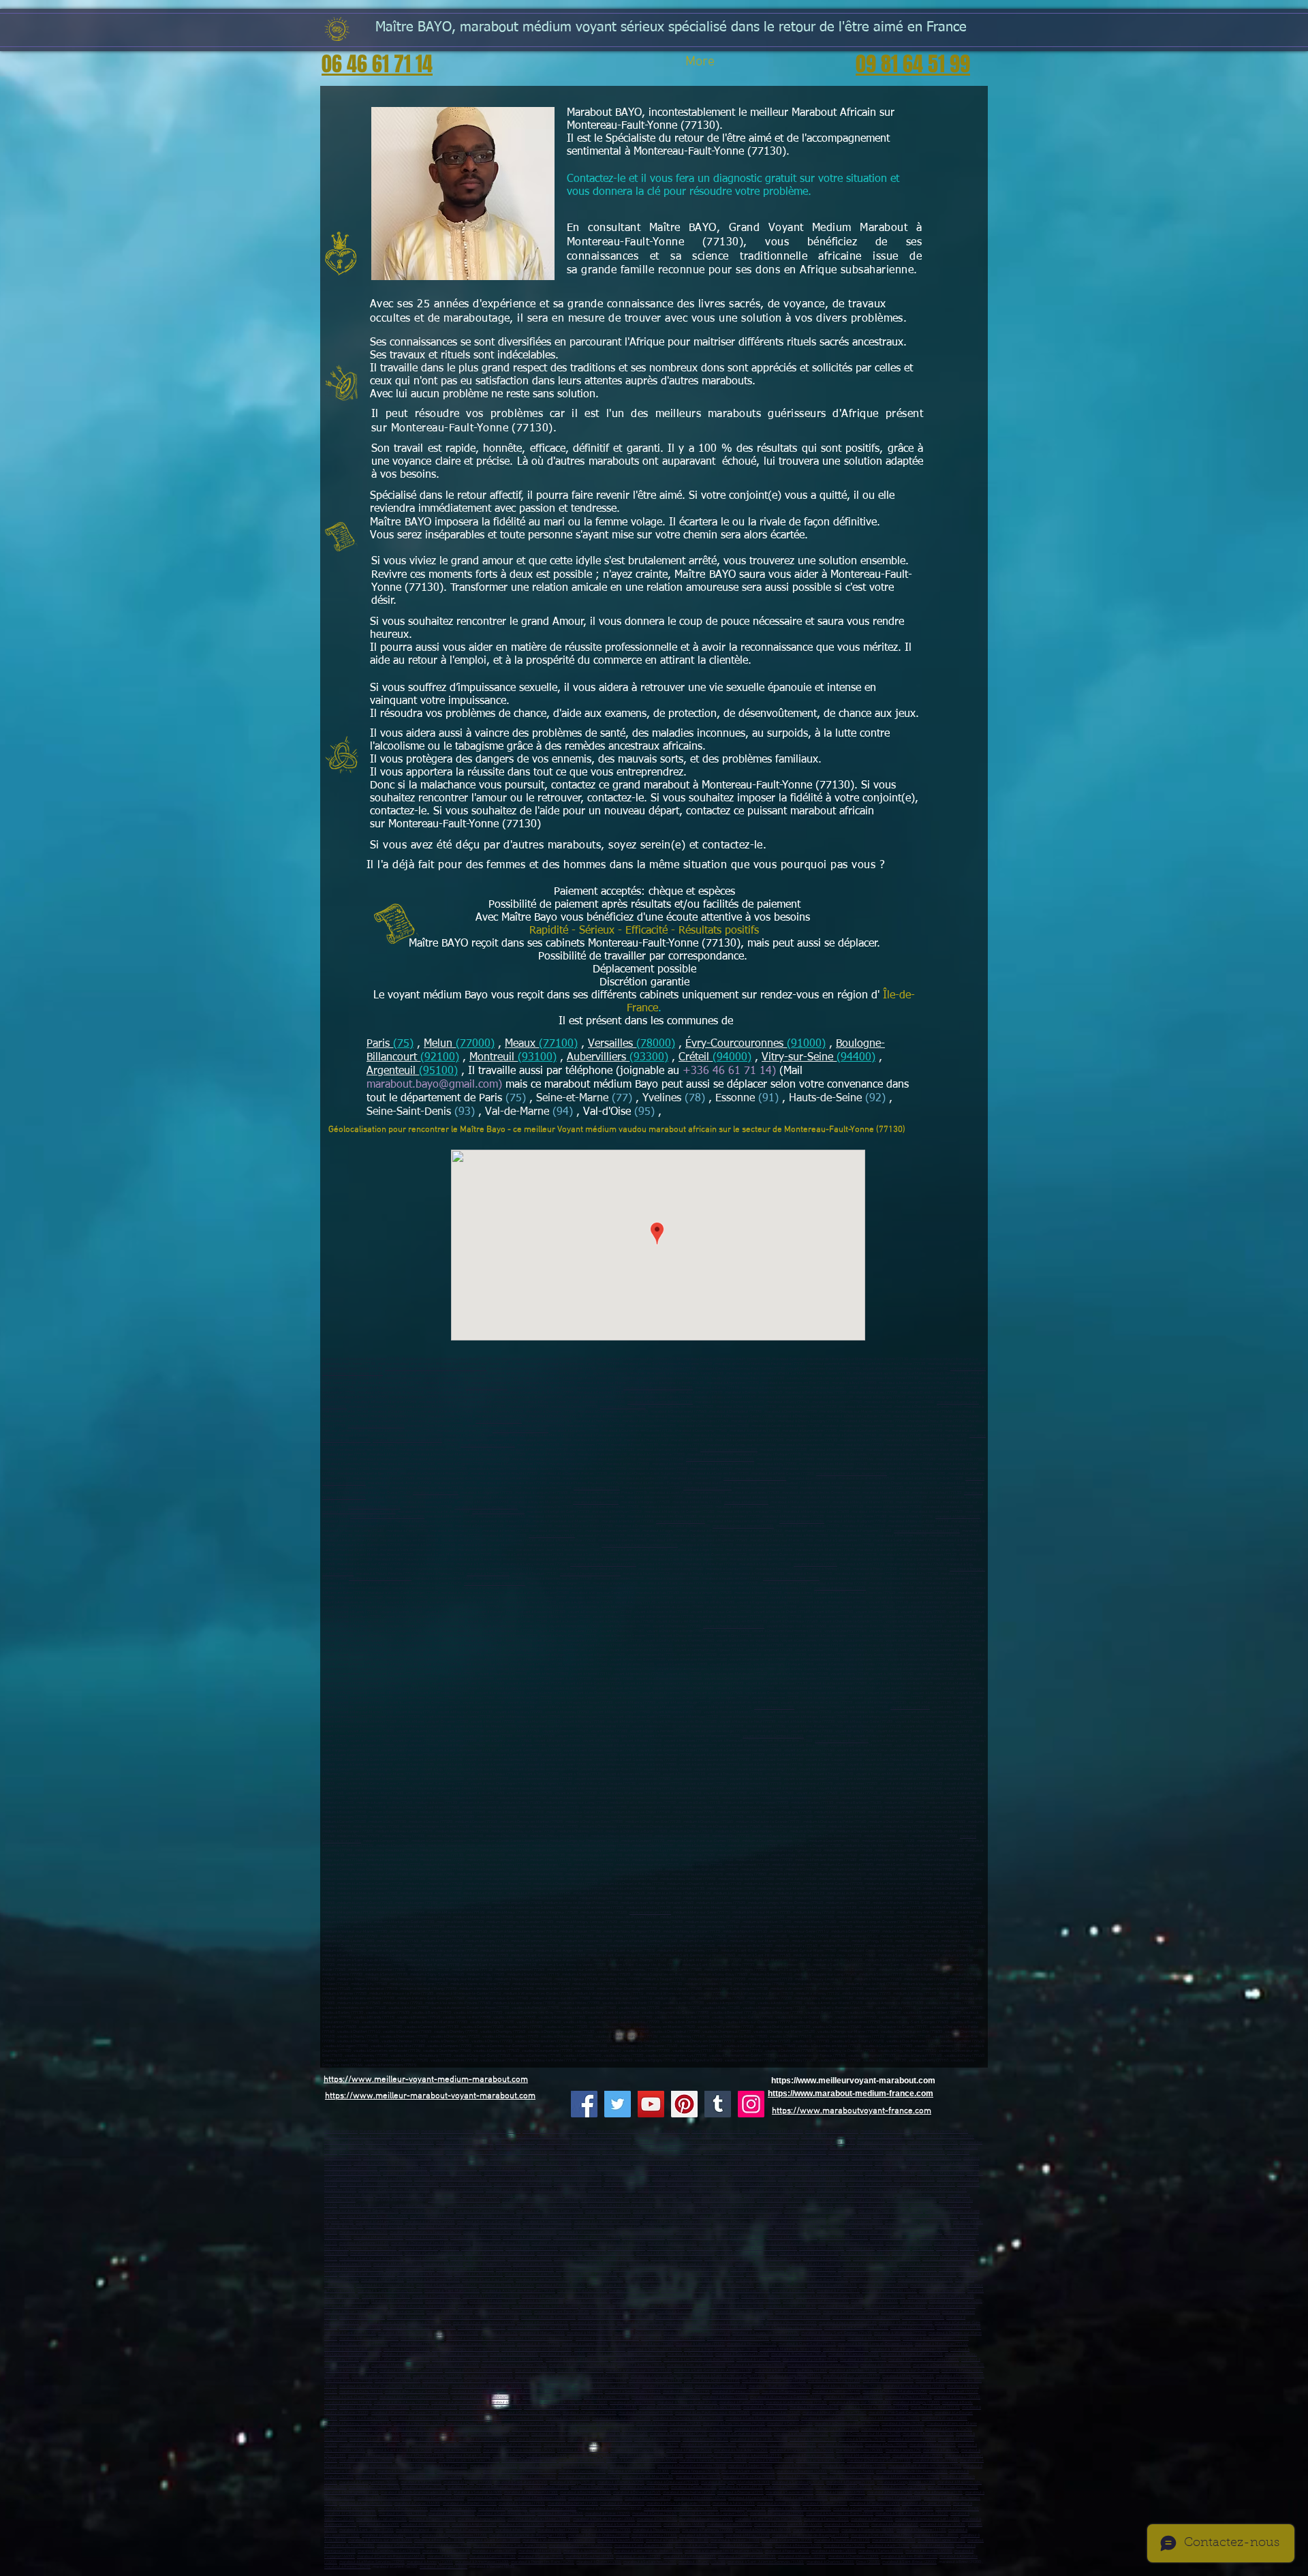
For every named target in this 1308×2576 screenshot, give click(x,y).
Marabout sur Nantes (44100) (605, 2200)
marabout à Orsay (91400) (607, 2376)
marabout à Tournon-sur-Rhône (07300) (816, 2301)
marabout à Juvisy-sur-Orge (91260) (661, 2376)
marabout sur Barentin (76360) (819, 2195)
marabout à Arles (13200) (427, 2238)
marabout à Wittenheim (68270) (700, 2498)
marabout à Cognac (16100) (417, 2503)
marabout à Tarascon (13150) (672, 2243)
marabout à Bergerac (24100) (926, 2503)
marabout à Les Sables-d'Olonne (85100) (677, 2222)
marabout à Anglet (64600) (474, 2525)
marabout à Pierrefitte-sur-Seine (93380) (405, 2413)
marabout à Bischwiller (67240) (689, 2493)
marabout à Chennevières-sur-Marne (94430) (362, 2434)
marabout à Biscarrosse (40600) (706, 2519)
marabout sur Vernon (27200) (415, 2184)
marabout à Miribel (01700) (347, 2301)
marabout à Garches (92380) (348, 2403)
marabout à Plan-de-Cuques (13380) (429, 2249)
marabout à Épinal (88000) (899, 2498)
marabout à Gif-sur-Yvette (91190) (852, 2376)
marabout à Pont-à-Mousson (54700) (589, 2477)
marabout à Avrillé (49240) (668, 2217)
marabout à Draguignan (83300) (376, 2253)
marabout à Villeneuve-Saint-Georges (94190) (596, 2424)
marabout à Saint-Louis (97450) (707, 2280)
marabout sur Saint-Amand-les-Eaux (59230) (456, 2147)
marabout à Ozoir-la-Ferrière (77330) (743, 1526)
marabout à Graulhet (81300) (590, 2557)
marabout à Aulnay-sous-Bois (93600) (576, 2403)
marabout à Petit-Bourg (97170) (706, 2264)
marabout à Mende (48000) (834, 2551)
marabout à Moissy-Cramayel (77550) (486, 1507)
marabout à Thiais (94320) (903, 2424)
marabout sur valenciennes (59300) (602, 2137)
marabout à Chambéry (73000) (854, 2557)
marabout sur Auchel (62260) (388, 2179)
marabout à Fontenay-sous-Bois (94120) (358, 2424)
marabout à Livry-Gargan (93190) (551, 2407)
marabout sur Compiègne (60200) (934, 2158)
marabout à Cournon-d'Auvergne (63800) (866, 2317)
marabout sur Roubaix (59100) (886, 2131)
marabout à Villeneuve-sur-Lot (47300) (928, 2519)
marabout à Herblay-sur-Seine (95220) (600, 2439)
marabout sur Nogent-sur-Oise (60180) (386, 2163)
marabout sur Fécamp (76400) (488, 2195)
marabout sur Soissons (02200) (447, 2131)
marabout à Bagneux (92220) (786, 2392)
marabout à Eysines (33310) (452, 2514)
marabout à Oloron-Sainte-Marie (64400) (788, 2525)
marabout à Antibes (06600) (687, 2227)
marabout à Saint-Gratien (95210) (708, 2445)
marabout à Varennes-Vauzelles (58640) (713, 2460)
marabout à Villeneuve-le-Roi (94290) (701, 2429)
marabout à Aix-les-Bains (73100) (909, 2557)
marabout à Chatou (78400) (690, 2354)
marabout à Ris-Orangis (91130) (655, 2381)
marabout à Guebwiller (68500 (439, 2498)
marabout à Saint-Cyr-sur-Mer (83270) (371, 2259)
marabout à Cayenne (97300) (643, 2274)
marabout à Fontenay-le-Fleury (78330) (582, 2365)
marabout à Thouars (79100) (656, 2530)
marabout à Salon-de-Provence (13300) (587, 2238)
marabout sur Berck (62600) (406, 2174)
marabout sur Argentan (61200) (560, 2190)
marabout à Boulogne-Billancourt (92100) (487, 2386)
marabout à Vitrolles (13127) (741, 2238)
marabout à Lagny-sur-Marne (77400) (755, 1478)
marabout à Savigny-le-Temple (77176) (603, 1564)
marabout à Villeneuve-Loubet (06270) (591, 2232)
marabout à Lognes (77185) (436, 1493)
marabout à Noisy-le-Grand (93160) (687, 2403)
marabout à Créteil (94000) (568, 2418)
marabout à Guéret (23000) (825, 2503)
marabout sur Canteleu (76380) (651, 2195)
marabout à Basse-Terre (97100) (640, 2270)
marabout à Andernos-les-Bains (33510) (840, 2514)
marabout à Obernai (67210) (741, 2493)
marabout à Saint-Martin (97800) (452, 2291)
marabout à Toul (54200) (376, 2477)
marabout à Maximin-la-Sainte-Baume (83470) (675, 2253)
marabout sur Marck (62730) (941, 2174)
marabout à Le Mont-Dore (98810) (491, 2296)
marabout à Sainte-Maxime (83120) (809, 2253)
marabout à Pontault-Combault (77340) (927, 1531)
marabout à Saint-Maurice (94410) (679, 2434)
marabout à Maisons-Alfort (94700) (890, 2418)
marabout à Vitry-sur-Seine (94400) (621, 2418)
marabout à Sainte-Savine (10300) (406, 2471)
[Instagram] (751, 2104)
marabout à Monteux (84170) (398, 2264)
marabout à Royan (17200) (622, 2503)
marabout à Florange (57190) (851, 2482)
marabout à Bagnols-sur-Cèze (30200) (380, 2540)
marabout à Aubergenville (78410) (756, 2365)
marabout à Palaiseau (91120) (888, 2381)
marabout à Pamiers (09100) (469, 2530)
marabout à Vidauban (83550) (916, 2253)
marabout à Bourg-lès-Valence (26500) (423, 2306)
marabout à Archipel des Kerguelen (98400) (518, 2291)
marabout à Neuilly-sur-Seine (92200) (417, 2392)
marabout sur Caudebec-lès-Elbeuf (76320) (464, 2200)
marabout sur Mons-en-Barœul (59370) (713, 2142)
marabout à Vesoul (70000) (771, 2460)
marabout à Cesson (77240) (623, 1407)
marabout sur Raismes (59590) (471, 2152)
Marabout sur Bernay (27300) (692, 2184)
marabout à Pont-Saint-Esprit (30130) (677, 2540)
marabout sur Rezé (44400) (780, 2200)
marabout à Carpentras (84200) (676, 2259)
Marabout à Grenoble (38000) (668, 2306)
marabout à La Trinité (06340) (918, 2232)
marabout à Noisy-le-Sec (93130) (609, 2407)
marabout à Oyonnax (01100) (715, 2296)
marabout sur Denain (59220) (881, 2142)
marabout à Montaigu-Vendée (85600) (795, 2222)
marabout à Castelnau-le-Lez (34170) (389, 2551)
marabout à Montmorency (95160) (572, 2445)
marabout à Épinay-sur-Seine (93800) (860, 2403)
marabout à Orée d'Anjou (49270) (437, 2217)
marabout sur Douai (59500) (657, 2137)
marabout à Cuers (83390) (427, 2259)
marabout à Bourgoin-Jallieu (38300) (895, 2306)
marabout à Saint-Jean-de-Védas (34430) (648, 2551)
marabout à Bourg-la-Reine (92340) (853, 2397)
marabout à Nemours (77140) (681, 1521)
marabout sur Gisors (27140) (578, 2184)
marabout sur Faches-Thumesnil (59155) (382, 2147)
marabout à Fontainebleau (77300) (729, 1450)
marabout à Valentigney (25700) (366, 2460)
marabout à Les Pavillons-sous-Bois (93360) (713, 2413)
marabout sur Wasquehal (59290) (827, 2142)
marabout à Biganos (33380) (432, 2519)
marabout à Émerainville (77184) (488, 1445)
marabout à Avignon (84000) (577, 2259)
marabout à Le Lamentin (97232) (757, 2270)
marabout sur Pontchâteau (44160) (485, 2211)
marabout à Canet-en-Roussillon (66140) (391, 2557)
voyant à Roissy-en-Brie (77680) (842, 1741)
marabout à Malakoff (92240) (954, 2392)
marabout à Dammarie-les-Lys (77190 (540, 2339)
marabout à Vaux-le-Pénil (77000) (791, 1579)
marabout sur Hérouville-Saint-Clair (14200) (689, 2179)
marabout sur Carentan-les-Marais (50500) (394, 2190)
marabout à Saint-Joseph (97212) (367, 2274)
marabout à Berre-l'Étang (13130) (856, 2243)
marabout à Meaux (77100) (590, 2333)
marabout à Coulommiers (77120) (520, 1431)
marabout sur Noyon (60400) (607, 2163)
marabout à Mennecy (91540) (488, 2376)
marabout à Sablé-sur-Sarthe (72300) (489, 2222)
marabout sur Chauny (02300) (665, 2131)
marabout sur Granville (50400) (874, 2184)
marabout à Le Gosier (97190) (653, 2264)
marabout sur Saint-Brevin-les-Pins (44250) (872, 2206)
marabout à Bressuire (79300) (606, 2530)
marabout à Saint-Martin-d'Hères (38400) (729, 2306)
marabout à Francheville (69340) (405, 2333)
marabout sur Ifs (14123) (914, 2179)
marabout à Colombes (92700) (668, 2386)
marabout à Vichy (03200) (446, 2301)
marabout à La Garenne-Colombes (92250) (415, 2397)
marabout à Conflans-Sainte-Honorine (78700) (909, 2349)
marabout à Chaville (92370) (908, 2397)
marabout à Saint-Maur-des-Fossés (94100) (762, 2418)
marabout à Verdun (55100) (698, 2477)
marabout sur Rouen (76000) (612, 2190)
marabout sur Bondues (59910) (823, 2158)
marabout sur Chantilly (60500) (792, 2163)
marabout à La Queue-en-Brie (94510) (741, 2434)
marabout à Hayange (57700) (468, 2482)
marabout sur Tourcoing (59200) (832, 2131)
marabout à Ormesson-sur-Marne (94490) (866, 2434)
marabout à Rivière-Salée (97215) (533, 2274)
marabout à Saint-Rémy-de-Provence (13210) (646, 2249)
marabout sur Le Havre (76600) (664, 2190)
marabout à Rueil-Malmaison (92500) (780, 2386)
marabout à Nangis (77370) (958, 1517)
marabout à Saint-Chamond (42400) (910, 2312)
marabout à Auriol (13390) (956, 2243)
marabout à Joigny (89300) (586, 2466)
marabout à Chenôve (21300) (420, 2456)
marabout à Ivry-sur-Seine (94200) (830, 2418)
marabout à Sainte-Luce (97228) (590, 2274)
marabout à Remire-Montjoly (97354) (874, 2274)
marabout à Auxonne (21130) (758, 2456)
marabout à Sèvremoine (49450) (755, 2211)
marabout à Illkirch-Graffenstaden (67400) (416, 2493)
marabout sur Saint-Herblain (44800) (724, 2200)
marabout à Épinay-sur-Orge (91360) (909, 2371)
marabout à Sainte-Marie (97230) (425, 2274)
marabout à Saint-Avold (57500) (521, 2482)
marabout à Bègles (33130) (743, 2509)
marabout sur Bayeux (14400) (867, 2179)
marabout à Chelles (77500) (499, 1421)
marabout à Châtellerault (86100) (763, 2530)
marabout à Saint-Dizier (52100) (748, 2471)
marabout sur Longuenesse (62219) (701, 2174)
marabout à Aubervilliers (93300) (459, 2403)
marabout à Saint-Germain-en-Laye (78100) (721, 2349)
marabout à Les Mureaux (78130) (410, 2354)
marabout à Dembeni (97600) (884, 2285)
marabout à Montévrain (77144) (498, 1512)
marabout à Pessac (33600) (453, 2509)
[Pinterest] (684, 2104)
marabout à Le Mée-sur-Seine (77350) (673, 2339)
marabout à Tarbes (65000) (881, 2551)
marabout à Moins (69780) (456, 2333)
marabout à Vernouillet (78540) (352, 2371)
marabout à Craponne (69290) (644, 2487)
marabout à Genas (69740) (547, 2487)
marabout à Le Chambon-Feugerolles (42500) (616, 2317)
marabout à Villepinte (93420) (814, 2407)
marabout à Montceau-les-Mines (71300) (387, 2466)
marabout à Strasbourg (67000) (900, 2487)
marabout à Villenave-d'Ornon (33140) (610, 2509)
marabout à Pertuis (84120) (778, 2259)
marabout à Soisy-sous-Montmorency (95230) (777, 2445)
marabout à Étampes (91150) (960, 2376)
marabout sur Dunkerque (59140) (940, 2131)
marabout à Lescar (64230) (943, 2525)
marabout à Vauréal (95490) (933, 2445)
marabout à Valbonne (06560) (649, 2232)
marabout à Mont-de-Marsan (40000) (604, 2519)
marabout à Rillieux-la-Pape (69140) (538, 2328)
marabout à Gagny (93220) (719, 2407)
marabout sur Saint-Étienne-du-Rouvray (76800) (857, 2190)
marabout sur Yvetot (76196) (768, 2195)
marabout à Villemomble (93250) (469, 2413)
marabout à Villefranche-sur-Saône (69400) (419, 2328)
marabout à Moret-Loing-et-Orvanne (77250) (387, 1517)
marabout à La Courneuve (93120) (667, 2407)
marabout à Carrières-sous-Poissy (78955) (924, 2360)
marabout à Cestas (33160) (655, 2514)
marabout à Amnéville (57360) (374, 2487)
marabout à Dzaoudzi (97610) (832, 2285)
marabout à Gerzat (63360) (593, 2323)
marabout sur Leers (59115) (776, 2137)
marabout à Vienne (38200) (840, 2306)
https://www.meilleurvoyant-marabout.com (853, 2081)
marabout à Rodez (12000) (701, 2535)
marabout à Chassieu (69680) (789, 2487)
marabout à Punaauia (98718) (634, 2291)
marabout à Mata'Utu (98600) (582, 2291)
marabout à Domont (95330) (457, 2450)
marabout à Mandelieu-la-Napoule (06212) (425, 2232)
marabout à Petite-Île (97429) (561, 2285)
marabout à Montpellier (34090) (746, 2546)
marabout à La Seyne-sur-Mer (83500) (878, 2249)
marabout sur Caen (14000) (627, 2179)
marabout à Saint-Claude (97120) (583, 2270)
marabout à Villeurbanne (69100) (736, 2323)
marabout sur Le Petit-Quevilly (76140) (357, 2195)
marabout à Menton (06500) (898, 2227)
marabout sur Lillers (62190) (578, 2179)
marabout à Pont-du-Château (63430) (484, 2323)
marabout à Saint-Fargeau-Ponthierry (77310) (640, 1545)
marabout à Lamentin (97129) (410, 2270)
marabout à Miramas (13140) (844, 2238)
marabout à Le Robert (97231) (811, 2270)
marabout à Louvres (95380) (859, 2450)
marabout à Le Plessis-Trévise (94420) (767, 2429)
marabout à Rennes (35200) (347, 2567)
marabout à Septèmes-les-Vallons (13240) (360, 2249)
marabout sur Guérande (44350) (681, 2206)
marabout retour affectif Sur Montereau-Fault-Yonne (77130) (436, 1369)
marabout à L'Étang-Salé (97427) (507, 2285)
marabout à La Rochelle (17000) (470, 2503)
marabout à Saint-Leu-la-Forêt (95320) (400, 2450)
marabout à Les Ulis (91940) (349, 2381)
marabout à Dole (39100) (416, 2460)
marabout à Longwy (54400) (487, 2477)
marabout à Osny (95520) (886, 2445)
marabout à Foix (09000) (515, 2530)
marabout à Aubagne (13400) (527, 2238)
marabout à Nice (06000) (594, 2227)
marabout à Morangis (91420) (437, 2376)
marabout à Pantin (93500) (742, 2403)
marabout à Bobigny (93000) (917, 2403)
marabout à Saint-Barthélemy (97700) (390, 2291)
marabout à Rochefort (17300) (573, 2503)
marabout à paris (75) (903, 2450)
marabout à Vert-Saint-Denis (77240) (495, 1583)
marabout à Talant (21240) (468, 2456)
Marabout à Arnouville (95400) (583, 2450)
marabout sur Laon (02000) (498, 2131)
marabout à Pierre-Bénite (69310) (844, 2487)
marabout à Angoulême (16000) (366, 2503)
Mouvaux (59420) (354, 2152)
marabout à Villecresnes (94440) (801, 2434)
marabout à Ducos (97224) (915, 2270)
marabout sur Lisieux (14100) (752, 2179)
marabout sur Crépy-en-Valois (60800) (452, 2163)
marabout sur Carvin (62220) (956, 2169)
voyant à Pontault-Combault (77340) (773, 1736)
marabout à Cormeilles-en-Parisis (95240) (374, 2445)
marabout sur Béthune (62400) (786, 2169)
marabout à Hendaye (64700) (571, 2525)
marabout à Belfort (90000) (633, 2466)
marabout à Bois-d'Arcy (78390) (452, 2365)
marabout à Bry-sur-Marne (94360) (500, 2434)
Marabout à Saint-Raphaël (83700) (434, 2253)
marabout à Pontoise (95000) (483, 2439)
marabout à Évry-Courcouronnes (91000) (479, 2371)
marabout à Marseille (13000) (378, 2238)
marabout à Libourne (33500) (909, 2509)
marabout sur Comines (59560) (575, 2152)
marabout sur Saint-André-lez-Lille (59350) (407, 2152)
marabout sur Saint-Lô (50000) (821, 2184)
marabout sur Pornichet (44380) (427, 2211)
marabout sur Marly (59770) (678, 2152)
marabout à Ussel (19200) (779, 2503)
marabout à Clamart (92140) (474, 2392)
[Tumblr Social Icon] (718, 2104)
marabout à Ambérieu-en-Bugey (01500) (829, 2296)
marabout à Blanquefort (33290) (777, 2514)
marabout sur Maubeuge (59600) (828, 2137)
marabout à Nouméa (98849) (386, 2296)
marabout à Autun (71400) (446, 2466)
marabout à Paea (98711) (838, 2291)
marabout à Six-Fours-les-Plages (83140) (500, 2253)
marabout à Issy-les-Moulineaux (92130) (847, 2386)
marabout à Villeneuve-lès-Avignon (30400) (559, 2540)
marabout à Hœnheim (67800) (840, 2493)
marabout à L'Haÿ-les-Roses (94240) (734, 2424)
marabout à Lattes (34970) (494, 2551)
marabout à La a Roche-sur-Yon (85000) (607, 2222)
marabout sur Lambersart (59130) (886, 2137)
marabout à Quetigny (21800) (593, 2456)
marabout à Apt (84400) (443, 2264)
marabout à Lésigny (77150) (597, 1488)
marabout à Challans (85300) (737, 2222)
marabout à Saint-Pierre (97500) (670, 2285)
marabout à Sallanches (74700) (650, 2562)
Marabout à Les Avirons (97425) (614, 2285)
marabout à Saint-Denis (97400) (433, 2280)
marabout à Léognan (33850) (482, 2519)
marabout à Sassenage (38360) (684, 2312)
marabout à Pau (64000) (379, 2525)
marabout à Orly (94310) (599, 2429)
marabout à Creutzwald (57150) (673, 2482)
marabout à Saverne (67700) (790, 2493)
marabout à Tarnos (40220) (826, 2519)
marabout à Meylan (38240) (450, 2312)
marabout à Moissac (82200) (802, 2557)
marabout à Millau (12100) (748, 2535)
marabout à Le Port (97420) (873, 2280)
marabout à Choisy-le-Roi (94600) (474, 2424)
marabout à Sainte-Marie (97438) (925, 2280)
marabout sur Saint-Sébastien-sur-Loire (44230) (845, 2200)
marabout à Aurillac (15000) (874, 2301)
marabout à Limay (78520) (759, 2360)
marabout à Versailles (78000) (600, 2349)
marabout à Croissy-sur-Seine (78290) (411, 2371)
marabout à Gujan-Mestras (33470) (506, 2514)
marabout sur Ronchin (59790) (933, 2142)
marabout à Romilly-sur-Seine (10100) (854, 2466)
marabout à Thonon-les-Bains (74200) (543, 2562)
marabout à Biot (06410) (872, 2232)
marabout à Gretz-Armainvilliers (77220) (720, 1459)
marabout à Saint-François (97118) (525, 2270)
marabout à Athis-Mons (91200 (834, 2381)
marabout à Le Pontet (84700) (947, 2259)
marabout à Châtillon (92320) (836, 2392)
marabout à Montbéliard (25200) (863, 2456)
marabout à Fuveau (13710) (583, 2249)
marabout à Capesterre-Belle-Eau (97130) (934, 2264)
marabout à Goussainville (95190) (537, 2439)
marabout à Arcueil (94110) (645, 2429)
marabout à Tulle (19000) (734, 2503)
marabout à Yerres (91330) (605, 2381)
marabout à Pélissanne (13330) (532, 2249)
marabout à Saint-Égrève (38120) (562, 2312)
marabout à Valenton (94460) (624, 2434)
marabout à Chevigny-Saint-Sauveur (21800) (530, 2456)
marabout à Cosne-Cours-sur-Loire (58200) (642, 2460)
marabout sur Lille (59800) (781, 2131)
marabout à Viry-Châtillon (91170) (712, 2381)
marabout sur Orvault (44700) (912, 2200)
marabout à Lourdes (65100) (929, 2551)
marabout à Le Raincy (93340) (364, 2418)
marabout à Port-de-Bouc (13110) (501, 2243)
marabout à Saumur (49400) (703, 2211)
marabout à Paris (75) (499, 2333)
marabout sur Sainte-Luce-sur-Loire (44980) (747, 2206)
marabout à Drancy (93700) (633, 2403)
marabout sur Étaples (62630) (890, 2174)
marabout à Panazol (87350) (420, 2530)
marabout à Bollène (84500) (348, 2264)
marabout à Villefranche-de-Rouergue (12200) (528, 2535)
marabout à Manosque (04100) (391, 2227)
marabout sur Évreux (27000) (364, 2184)
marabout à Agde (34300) (888, 2546)
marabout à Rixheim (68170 (648, 2498)
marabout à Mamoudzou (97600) (727, 2285)
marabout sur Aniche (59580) (717, 2158)
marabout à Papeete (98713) (685, 2291)
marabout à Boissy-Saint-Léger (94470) (564, 2434)
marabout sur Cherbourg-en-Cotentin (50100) (756, 2184)
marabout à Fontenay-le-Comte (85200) (918, 2222)
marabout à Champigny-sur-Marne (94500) (688, 2418)
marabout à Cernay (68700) (490, 2498)
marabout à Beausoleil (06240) (702, 2232)
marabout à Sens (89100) (540, 2466)
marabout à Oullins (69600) (658, 2328)
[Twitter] (618, 2104)
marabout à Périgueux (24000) (875, 2503)
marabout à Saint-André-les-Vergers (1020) (925, 2466)
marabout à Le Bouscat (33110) (351, 2514)
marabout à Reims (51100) (459, 2471)
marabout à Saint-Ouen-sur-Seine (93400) (374, 2407)
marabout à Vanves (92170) (607, 2397)
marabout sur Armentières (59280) (945, 2137)
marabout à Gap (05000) (501, 2227)
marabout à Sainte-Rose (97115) (870, 2264)
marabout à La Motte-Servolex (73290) (372, 2562)
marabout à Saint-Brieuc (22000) (909, 2562)
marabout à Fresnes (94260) (363, 2429)
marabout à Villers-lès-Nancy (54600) (430, 2477)
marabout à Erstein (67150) (890, 2493)
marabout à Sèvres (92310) (725, 2397)
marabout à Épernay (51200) (582, 2471)
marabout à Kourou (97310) (819, 2274)
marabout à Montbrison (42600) (413, 2317)
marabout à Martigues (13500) (476, 2238)
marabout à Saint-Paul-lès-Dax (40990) (768, 2519)
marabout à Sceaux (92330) (957, 2397)
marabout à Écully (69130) (959, 2328)
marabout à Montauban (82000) (690, 2557)
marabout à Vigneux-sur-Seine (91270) (774, 2381)
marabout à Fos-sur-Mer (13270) (619, 2243)
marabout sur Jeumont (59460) (769, 2158)
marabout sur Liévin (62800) (668, 2169)
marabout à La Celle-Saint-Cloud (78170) (395, 2360)
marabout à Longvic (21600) (708, 2456)
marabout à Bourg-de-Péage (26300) (611, 2306)
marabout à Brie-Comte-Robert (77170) (660, 1402)
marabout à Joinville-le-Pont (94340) (892, 2429)
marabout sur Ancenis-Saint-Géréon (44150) (361, 2211)
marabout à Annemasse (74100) (482, 2562)
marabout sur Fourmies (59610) (729, 2152)
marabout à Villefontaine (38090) (397, 2312)
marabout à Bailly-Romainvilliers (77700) (658, 1388)
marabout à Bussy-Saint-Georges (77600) (837, 2333)
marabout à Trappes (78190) (464, 2354)
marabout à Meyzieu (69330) (482, 2328)
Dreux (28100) (868, 2562)
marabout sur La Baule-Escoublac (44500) (617, 2206)
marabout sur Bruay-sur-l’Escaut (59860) (792, 2152)
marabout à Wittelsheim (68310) (385, 2498)
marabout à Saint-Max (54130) (648, 2477)
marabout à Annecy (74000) (430, 2562)
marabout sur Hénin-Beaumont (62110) (726, 2169)
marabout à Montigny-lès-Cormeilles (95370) (641, 2445)
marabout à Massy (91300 (426, 2386)
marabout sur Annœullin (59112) (461, 2158)
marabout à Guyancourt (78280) (742, 2354)
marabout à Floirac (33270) (608, 2514)
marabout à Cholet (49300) (655, 2211)
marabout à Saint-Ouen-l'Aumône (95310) (447, 2445)
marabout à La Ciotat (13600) (691, 2238)
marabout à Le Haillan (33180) (381, 2519)
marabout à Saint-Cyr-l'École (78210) (577, 2360)
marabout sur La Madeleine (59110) (601, 2142)
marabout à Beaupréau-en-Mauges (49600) (820, 2211)
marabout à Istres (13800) (643, 2238)
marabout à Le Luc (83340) (530, 2259)
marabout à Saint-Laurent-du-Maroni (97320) (706, 2274)
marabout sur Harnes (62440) (457, 2174)
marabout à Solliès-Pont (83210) (478, 2259)
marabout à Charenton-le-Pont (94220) (847, 2424)
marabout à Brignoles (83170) (609, 2253)
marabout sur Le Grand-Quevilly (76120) (933, 2190)
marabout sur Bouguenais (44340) (551, 2206)
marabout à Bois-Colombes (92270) (552, 2397)
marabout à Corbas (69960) (694, 2487)
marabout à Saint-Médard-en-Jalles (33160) (681, 2509)
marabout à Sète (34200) (844, 2546)
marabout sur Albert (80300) (403, 2169)
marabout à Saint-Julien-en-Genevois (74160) (766, 2562)
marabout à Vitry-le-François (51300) (638, 2471)
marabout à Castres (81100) (493, 2557)
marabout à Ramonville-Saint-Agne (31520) (510, 2546)
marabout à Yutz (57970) (421, 2482)
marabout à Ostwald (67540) (637, 2493)
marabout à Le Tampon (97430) (597, 2280)
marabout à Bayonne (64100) (425, 2525)
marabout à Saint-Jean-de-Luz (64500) (629, 2525)
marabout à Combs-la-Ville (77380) (476, 2339)
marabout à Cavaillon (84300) (729, 2259)
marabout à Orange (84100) (626, 2259)
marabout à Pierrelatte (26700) (484, 2306)
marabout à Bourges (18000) (443, 2567)
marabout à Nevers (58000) (581, 2460)
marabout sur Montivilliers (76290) (594, 2195)
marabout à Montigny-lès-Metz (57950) (906, 2477)
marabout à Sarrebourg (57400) (798, 2482)
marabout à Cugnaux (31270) (401, 2546)
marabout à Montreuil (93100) (519, 2418)
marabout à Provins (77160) (552, 1536)
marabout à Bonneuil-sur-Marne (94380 (434, 2434)
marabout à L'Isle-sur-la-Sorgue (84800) (887, 2259)
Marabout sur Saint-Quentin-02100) (389, 2131)
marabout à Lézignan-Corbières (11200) (454, 2535)
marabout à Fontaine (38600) (952, 2306)
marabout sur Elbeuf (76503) (539, 2195)
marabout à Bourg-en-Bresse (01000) (657, 2296)
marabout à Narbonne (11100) (921, 2530)
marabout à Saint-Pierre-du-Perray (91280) (791, 2371)
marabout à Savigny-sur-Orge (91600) (371, 2386)
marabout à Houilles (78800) (514, 2354)
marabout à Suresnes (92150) (578, 2392)
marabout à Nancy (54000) (852, 2471)
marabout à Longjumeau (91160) (794, 2376)
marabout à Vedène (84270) (488, 2264)
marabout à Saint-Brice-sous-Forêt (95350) (519, 2450)
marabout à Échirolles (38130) (791, 2306)
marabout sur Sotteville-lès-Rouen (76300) (778, 2190)
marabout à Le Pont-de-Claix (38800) (743, 2312)
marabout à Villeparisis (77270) (840, 1588)
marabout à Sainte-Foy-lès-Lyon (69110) (788, 2328)
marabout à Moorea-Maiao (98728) (741, 2291)
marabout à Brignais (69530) (594, 2487)
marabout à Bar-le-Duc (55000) (749, 2477)
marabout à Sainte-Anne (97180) (762, 2264)
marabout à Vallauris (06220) (363, 2232)
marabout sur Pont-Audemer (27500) (635, 2184)
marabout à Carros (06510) (827, 2232)
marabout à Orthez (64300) (847, 2525)
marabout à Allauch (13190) (893, 2238)
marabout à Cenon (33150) (957, 2509)
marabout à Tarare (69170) (741, 2487)
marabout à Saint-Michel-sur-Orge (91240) (729, 2376)
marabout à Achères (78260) (456, 2360)
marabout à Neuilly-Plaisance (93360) (835, 2413)
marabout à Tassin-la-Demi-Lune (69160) (718, 2328)
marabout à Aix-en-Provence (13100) (766, 2249)
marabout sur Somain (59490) (627, 2152)
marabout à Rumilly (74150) (702, 2562)
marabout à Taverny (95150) (862, 2439)
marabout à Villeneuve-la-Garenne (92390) (786, 2397)
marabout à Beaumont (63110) (543, 2323)
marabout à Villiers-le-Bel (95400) (759, 2439)
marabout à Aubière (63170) (640, 2323)
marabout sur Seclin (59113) (523, 2152)
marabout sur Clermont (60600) (846, 2163)
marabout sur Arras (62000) (502, 2169)
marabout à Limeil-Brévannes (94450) (420, 2429)
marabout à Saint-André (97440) (652, 2280)
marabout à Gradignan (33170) (858, 2509)
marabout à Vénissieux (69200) (791, 2323)
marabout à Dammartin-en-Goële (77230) (407, 1440)
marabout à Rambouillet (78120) (799, 2354)
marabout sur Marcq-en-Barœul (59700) (480, 2137)
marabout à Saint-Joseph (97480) (764, 2280)
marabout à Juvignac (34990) (588, 2551)
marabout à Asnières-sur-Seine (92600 (607, 2386)
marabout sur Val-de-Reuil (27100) (523, 2184)
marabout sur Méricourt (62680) (759, 2174)
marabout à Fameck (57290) (621, 2482)
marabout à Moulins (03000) (493, 2301)
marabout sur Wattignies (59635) (694, 2147)
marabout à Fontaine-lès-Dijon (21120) (651, 2456)
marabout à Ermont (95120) (705, 2439)
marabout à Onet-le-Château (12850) (599, 2535)
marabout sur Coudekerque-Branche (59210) (532, 2142)
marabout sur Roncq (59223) (919, 2147)
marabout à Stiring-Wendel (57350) (906, 2482)
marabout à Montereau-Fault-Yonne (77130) (359, 1512)
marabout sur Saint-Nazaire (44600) (661, 2200)
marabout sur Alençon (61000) (458, 2190)
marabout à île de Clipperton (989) (596, 2296)
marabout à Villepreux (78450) (886, 2365)
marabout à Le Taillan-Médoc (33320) (539, 2519)
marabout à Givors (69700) (913, 2328)
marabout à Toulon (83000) (822, 2249)
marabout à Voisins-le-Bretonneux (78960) (823, 2365)
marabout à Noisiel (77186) (802, 1521)
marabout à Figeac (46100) (787, 2551)
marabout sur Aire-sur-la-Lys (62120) (520, 2179)
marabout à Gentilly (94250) (949, 2429)
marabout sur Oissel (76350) (871, 2195)
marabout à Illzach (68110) (751, 2498)
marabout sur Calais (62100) (453, 2169)
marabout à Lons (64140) (684, 2525)
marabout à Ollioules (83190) (865, 2253)
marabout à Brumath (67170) (938, 2493)
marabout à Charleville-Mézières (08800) (692, 2466)
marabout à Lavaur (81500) (638, 2557)
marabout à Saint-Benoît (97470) (821, 2280)
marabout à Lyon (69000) (686, 2323)
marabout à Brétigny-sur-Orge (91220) (454, 2381)
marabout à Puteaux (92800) (736, 2392)
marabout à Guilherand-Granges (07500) (747, 2301)
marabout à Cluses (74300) (599, 2562)
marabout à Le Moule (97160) (816, 2264)
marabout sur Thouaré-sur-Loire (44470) (550, 2211)
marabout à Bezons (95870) (657, 2439)
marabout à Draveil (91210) (558, 2381)
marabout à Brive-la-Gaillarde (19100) (679, 2503)
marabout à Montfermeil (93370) (646, 2413)
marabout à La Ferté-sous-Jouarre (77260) (852, 1474)
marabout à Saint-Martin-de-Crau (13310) (791, 2243)
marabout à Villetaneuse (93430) (418, 2418)
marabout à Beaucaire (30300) (439, 2540)
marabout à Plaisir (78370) (563, 2354)
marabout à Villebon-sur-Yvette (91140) (639, 2371)
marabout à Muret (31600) (894, 2540)
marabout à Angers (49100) (608, 2211)
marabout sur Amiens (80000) (954, 2163)
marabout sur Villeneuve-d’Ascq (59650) (358, 2137)
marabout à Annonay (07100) (637, 2301)
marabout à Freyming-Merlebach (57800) (735, 2482)
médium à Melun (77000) (650, 1913)
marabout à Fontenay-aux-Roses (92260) (666, 2397)
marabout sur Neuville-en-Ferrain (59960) (656, 2158)
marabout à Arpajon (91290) (580, 2371)
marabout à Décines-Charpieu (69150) (602, 2328)
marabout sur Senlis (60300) (510, 2163)
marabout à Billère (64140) (730, 2525)
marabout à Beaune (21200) (371, 2456)
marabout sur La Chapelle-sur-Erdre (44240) (484, 2206)
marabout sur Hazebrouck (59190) (465, 2142)
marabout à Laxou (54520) (534, 2477)
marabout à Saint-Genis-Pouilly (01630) (941, 2296)
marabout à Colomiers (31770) (787, 2540)
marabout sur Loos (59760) (411, 2142)
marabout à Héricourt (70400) (820, 2460)
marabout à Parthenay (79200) (707, 2530)
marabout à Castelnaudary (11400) (391, 2535)
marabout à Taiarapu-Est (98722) (889, 2291)
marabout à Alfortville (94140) (530, 2424)
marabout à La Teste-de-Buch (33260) (799, 2509)
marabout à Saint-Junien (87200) (367, 2530)
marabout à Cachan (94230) (790, 2424)
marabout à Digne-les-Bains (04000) (449, 2227)
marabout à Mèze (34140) (540, 2551)
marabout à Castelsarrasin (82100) (747, 2557)
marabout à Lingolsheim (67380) (531, 2493)
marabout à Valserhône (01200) (767, 2296)
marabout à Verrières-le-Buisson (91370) (549, 2376)
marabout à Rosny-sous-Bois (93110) (490, 2407)
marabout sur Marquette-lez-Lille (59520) (584, 2158)
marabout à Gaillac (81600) (541, 2557)
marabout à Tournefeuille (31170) (842, 2540)
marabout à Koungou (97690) (781, 2285)
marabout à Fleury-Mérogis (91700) (381, 2376)
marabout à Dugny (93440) (470, 2418)
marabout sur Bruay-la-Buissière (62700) (848, 2169)
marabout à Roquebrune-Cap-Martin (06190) (766, 2232)
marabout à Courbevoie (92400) (721, 2386)
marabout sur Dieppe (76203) (716, 2190)
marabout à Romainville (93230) (590, 2413)
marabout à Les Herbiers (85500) (856, 2222)
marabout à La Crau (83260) (560, 2253)
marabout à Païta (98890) (543, 2296)
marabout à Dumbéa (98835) (436, 2296)
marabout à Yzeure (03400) (541, 2301)
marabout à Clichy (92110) (361, 2392)
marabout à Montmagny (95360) (637, 2450)
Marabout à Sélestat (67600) (478, 2493)
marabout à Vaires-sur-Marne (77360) (380, 1579)
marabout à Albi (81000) (447, 2557)
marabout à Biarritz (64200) (521, 2525)
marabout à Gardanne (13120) (364, 2243)
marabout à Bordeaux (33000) (403, 2509)
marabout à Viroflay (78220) (863, 2360)
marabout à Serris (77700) (815, 1564)
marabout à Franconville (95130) (429, 2439)
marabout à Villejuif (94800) (945, 2418)
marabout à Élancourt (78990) (854, 2354)
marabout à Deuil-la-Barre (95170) (513, 2445)
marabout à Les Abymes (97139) (540, 2264)
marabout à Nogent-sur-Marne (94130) (669, 2424)
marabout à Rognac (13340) (909, 2243)
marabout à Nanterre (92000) (548, 2386)
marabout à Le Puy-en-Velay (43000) (734, 2317)
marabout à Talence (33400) (553, 2509)
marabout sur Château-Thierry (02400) (554, 2131)
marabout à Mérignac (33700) (503, 2509)
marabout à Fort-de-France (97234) (699, 2270)
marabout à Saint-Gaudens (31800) (644, 2546)
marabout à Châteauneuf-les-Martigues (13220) (431, 2243)
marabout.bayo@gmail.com (432, 1085)
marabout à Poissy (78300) (846, 2349)
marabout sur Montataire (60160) (660, 2163)
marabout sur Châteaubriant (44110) (941, 2206)
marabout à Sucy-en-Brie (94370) (482, 2429)
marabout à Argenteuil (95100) (928, 2434)
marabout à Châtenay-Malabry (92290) (895, 2392)
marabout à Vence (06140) (535, 2232)
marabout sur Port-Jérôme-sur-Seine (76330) (540, 2200)
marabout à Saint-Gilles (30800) (494, 2540)
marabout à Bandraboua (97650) (937, 2285)
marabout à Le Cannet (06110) (848, 2227)
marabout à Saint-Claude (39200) (529, 2460)
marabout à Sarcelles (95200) (375, 2439)
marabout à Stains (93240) (765, 2407)
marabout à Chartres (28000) (830, 2562)
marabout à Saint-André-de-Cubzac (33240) (912, 2514)
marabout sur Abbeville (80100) (351, 2169)
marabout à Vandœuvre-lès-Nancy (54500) (912, 2471)
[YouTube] (651, 2104)
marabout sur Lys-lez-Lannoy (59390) (861, 2147)
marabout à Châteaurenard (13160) (560, 2243)
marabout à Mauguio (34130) (446, 2551)
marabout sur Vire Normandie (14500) (809, 2179)
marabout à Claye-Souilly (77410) (376, 1426)
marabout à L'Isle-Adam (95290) (741, 2450)
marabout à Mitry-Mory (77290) (374, 1507)
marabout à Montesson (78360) (398, 2365)
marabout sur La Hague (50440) (929, 2184)
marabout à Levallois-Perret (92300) (914, 2386)
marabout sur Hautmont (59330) (801, 2147)
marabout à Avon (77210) (486, 1388)
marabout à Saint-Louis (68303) (801, 2498)
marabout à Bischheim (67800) (586, 2493)
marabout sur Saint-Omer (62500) (353, 2174)
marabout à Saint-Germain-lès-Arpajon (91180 (713, 2371)
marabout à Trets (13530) (482, 2249)
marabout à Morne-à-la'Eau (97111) (354, 2270)
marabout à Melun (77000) (746, 1502)
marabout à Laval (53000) (850, 2217)
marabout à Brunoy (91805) (398, 2381)
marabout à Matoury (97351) (770, 2274)
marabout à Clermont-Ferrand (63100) (799, 2317)
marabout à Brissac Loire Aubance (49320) (791, 2217)
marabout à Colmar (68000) (853, 2498)
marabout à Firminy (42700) (362, 2317)
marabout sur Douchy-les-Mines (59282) (397, 2158)
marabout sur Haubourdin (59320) (585, 2147)
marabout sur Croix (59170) (655, 2142)
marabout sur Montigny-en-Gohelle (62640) (451, 2179)
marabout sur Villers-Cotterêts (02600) (724, 2131)
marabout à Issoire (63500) (383, 2323)
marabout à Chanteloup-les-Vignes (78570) (949, 2365)
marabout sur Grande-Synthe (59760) (356, 2142)
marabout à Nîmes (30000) (936, 2535)
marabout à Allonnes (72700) (547, 2222)
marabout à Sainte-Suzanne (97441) (447, 2285)
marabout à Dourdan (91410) (853, 2371)
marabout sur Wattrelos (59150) (543, 2137)
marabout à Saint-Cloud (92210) (351, 2397)
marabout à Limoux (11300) (654, 2535)
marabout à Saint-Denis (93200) (515, 2403)
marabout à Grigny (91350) (511, 2381)
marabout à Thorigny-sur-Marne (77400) (466, 2349)
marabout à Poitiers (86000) (816, 2530)
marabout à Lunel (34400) (933, 2546)
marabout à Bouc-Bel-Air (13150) (727, 2243)
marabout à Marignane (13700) (792, 2238)
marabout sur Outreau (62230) (510, 2174)
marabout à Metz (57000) (798, 2477)
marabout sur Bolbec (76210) (921, 2195)
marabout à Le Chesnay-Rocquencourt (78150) (626, 2354)
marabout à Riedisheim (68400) (540, 2498)
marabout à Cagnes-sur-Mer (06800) (743, 2227)
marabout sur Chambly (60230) (901, 2163)
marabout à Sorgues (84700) (827, 2259)
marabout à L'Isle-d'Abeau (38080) (503, 2312)
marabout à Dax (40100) (657, 2519)
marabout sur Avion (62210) (907, 2169)
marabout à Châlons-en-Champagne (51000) (520, 2471)
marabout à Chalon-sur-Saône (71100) (879, 2460)
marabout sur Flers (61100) (509, 2190)
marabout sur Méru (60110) (558, 2163)
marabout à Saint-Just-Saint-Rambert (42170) (480, 2317)
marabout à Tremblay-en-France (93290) (875, 2407)
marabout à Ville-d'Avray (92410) (402, 2403)
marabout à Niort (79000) (558, 2530)
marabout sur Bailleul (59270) (640, 2147)
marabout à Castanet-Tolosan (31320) (581, 2546)
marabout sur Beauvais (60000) (878, 2158)
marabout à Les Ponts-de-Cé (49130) (723, 2217)
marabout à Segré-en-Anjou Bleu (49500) (374, 2217)
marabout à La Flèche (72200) (430, 2222)
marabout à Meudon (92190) (686, 2392)
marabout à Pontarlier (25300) (918, 2456)
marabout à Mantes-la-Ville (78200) (513, 2360)
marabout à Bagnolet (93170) (935, 2407)
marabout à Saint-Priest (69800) (906, 2323)
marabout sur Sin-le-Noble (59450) (525, 2147)
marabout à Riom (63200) (923, 2317)
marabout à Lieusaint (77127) (707, 1488)
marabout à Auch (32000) (696, 2546)
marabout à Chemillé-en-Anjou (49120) (891, 2211)
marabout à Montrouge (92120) (525, 2392)
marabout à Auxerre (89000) (494, 2466)
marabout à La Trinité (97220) (479, 2274)
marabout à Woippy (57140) (573, 2482)
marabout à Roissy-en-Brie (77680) (369, 2339)
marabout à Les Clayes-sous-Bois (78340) (699, 2360)
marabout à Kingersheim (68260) (595, 2498)
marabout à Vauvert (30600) (621, 2540)
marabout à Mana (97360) (383, 2280)
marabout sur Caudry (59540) (748, 2147)
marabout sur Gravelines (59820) (856, 2152)
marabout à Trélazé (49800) (620, 2217)
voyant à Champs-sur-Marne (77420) (734, 1626)
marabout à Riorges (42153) (679, 2317)
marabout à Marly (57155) (424, 2487)
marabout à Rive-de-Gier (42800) (548, 2317)
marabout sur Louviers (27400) (466, 2184)
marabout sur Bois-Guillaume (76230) (710, 2195)
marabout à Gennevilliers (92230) (633, 2392)
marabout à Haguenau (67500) (953, 2487)
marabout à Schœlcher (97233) (864, 2270)
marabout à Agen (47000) (872, 2519)
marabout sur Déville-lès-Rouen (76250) (392, 2200)
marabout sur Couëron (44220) (364, 2206)
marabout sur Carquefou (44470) (419, 2206)
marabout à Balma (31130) (449, 2546)
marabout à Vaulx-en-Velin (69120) (848, 2323)
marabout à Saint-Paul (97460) (488, 2280)
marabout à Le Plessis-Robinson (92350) (486, 2397)
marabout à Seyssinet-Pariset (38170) (623, 2312)
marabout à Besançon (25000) (809, 2456)
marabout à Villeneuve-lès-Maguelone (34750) (724, 2551)
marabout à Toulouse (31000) (735, 2540)
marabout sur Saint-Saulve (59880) (915, 2152)
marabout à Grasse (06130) (798, 2227)
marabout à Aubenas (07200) (687, 2301)
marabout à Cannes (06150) (639, 2227)
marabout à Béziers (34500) (798, 2546)
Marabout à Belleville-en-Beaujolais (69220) (485, 2487)
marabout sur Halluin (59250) (773, 2142)
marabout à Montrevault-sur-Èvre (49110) (560, 2217)
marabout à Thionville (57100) (846, 2477)
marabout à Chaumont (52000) (802, 2471)
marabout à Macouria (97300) (932, 2274)
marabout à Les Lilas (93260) (776, 2413)
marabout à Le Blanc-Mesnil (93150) (796, 2403)
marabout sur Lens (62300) (620, 2169)
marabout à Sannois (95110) (813, 2439)
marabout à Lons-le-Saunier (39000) (469, 2460)
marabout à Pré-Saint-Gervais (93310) (901, 2413)
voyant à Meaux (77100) (774, 1707)
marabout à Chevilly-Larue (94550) (830, 2429)
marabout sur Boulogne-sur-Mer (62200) (561, 2169)
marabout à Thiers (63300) (429, 2323)
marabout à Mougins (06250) (487, 2232)
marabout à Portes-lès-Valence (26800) (545, 2306)
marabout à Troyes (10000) (797, 2466)
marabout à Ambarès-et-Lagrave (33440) (714, 2514)
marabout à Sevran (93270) (434, 2407)
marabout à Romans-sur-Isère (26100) (356, 2306)
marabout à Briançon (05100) (547, 2227)
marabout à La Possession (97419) (385, 2285)
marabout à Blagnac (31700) (941, 2540)
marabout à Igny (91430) (535, 2371)
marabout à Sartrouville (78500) (655, 2349)
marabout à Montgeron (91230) (908, 2376)
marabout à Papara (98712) (942, 2291)
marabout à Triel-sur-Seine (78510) (696, 2365)
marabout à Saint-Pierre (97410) (543, 2280)
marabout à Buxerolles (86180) (868, 2530)
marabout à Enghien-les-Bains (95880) (802, 2450)
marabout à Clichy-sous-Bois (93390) (530, 2413)
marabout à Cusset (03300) (588, 2301)
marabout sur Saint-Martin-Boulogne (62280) (825, 2174)
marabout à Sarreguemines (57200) (369, 2482)
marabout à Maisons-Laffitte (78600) (912, 2354)
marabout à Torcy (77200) (488, 1574)
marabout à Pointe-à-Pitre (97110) (465, 2270)
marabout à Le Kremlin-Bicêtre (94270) (544, 2429)
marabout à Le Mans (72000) (379, 2222)
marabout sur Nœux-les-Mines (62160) (636, 2174)
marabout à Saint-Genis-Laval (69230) (856, 2328)
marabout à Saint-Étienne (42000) (851, 2312)
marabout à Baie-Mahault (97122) (598, 2264)
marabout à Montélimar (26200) (956, 2301)
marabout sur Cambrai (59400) (419, 2137)
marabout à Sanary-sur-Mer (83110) (747, 2253)
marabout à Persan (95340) (689, 2450)
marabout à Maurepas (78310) (636, 2360)
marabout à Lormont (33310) (403, 2514)
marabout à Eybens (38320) (798, 2312)
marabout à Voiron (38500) (346, 2312)
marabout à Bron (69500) (360, 2328)
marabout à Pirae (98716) (793, 2291)
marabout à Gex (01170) (885, 2296)
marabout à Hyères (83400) (935, 2249)
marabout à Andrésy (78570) (641, 2365)
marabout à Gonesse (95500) (912, 2439)
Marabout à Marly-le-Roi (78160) (810, 2360)
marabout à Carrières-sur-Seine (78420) (514, 2365)
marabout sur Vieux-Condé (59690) (518, 2158)
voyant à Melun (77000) (910, 1707)
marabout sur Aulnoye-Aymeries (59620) (716, 2137)
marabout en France (341, 2131)
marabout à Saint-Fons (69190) (350, 2333)
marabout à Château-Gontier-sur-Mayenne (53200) (916, 2217)
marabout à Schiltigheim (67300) (352, 2493)
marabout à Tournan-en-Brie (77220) (590, 1574)
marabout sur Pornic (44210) (809, 2206)
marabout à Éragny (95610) (841, 2445)
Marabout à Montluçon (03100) (397, 2301)
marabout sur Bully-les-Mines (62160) (569, 2174)
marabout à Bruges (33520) (560, 2514)
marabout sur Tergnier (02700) (613, 2131)
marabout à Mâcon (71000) (935, 2460)
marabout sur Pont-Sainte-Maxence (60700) (727, 2163)
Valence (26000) (914, 2301)
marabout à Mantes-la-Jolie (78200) (790, 2349)
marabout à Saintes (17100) (522, 2503)
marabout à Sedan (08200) (750, 2466)
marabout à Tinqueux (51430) (695, 2471)
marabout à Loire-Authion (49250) (495, 2217)
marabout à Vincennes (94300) (419, 2424)
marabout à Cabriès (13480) (710, 2249)
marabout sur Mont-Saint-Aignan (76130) (426, 2195)
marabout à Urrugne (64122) (895, 2525)
